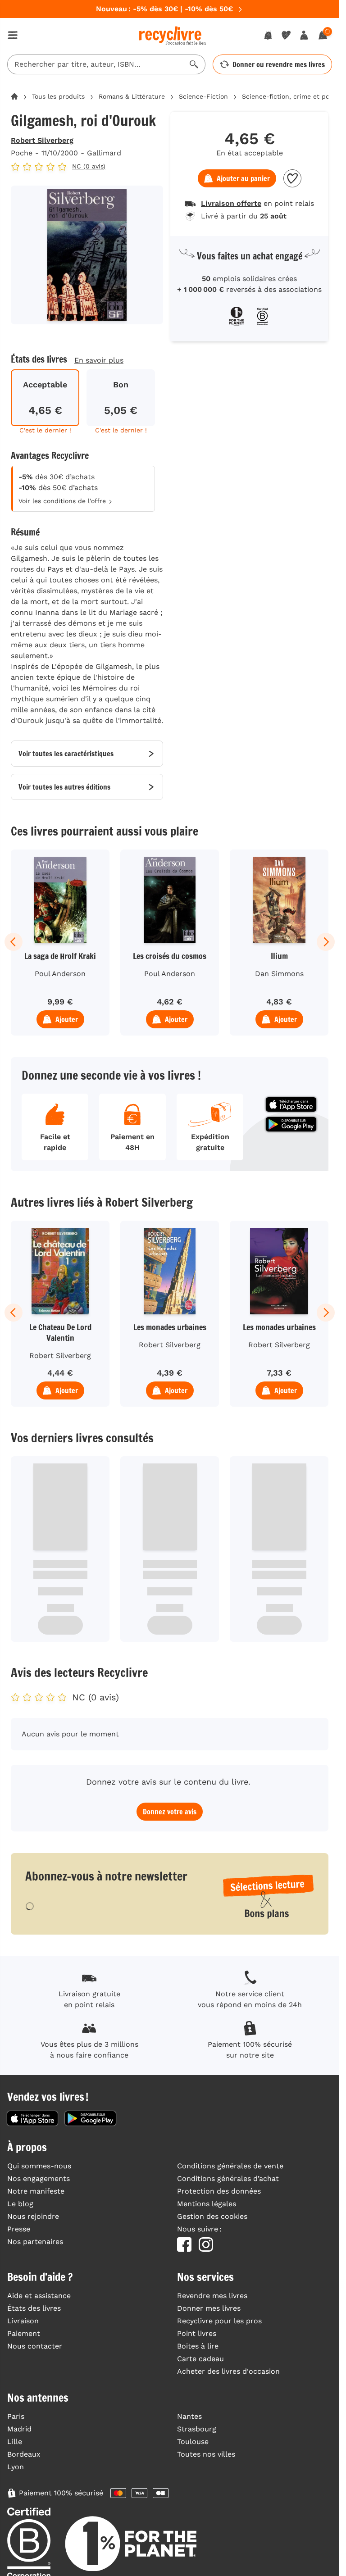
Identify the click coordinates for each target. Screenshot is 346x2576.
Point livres (197, 2333)
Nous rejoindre (33, 2216)
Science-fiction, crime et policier (293, 96)
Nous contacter (35, 2346)
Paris (16, 2416)
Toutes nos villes (206, 2454)
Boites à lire (198, 2346)
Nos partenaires (35, 2242)
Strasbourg (197, 2429)
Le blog (20, 2204)
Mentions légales (207, 2204)
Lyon (16, 2467)
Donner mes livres (209, 2308)
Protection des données (219, 2191)
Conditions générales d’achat (228, 2178)
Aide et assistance (39, 2296)
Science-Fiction (203, 96)
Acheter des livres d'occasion (228, 2371)
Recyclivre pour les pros (219, 2321)
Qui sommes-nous (39, 2166)
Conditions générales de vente (230, 2166)
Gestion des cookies (212, 2216)
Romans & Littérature (132, 96)
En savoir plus (99, 360)
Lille (15, 2442)
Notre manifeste (36, 2191)
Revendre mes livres (212, 2296)
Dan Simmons (279, 974)
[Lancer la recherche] (194, 64)
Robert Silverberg (42, 140)
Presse (19, 2229)
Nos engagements (39, 2178)
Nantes (189, 2416)
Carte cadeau (200, 2359)
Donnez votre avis (170, 1812)
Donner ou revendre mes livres (279, 64)
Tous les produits (58, 96)
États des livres (34, 2308)
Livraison (23, 2321)
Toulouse (193, 2442)
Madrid (19, 2429)
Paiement (24, 2333)
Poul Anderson (60, 974)
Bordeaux (24, 2454)
